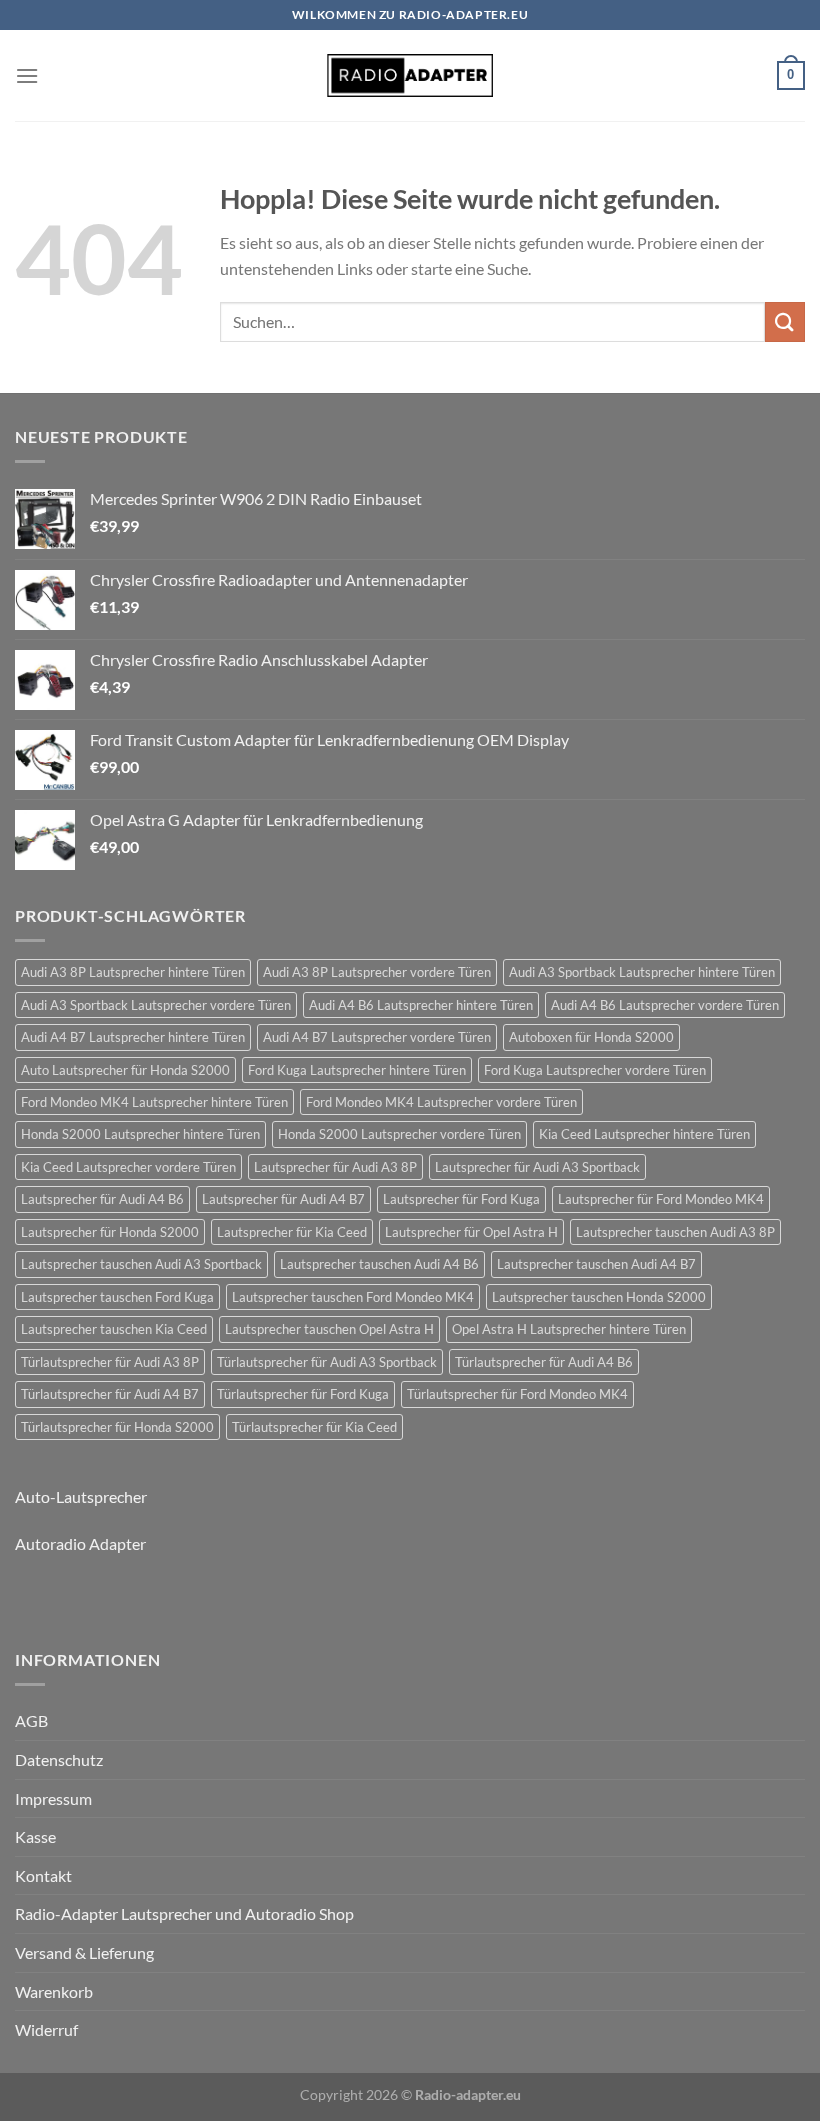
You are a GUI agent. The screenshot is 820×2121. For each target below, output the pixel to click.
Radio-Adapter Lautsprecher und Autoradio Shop (184, 1913)
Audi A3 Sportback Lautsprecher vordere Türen (156, 1005)
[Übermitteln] (785, 321)
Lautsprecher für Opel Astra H (471, 1232)
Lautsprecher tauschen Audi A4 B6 (379, 1264)
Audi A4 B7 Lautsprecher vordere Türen (377, 1037)
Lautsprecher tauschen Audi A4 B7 (596, 1264)
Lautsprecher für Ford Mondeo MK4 (661, 1199)
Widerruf (46, 2029)
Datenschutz (59, 1759)
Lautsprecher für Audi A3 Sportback (537, 1167)
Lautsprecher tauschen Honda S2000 (599, 1297)
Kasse (35, 1836)
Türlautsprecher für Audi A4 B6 (544, 1362)
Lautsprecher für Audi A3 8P (335, 1167)
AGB (31, 1720)
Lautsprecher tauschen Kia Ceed (114, 1329)
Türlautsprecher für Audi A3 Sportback (327, 1362)
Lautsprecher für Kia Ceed (292, 1232)
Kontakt (43, 1875)
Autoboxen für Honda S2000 (591, 1037)
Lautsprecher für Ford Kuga (461, 1199)
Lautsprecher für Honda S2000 (110, 1232)
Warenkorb (54, 1991)
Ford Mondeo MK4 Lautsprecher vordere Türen (441, 1102)
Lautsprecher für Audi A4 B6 (102, 1199)
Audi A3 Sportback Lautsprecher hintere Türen (642, 972)
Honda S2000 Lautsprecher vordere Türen (399, 1134)
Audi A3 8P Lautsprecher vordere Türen (377, 972)
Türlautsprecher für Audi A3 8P (110, 1362)
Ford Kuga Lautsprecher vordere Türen (595, 1070)
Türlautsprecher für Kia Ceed (314, 1427)
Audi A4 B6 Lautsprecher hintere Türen (421, 1005)
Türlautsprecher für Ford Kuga (303, 1394)
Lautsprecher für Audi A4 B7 (283, 1199)
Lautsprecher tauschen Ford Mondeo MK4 (353, 1297)
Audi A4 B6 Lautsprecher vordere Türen (665, 1005)
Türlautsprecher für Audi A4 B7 (110, 1394)
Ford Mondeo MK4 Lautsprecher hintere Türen (154, 1102)
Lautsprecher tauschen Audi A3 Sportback (141, 1264)
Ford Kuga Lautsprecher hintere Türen (357, 1070)
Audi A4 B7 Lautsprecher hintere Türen (133, 1037)
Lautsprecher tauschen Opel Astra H (329, 1329)
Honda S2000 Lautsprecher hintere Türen (140, 1134)
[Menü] (27, 75)
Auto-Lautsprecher (81, 1496)
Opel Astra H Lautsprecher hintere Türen (569, 1329)
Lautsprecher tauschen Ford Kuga (117, 1297)
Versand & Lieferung (84, 1952)
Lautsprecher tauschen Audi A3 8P (675, 1232)
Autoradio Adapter (80, 1543)
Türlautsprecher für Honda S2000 (117, 1427)
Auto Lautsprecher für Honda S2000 (125, 1070)
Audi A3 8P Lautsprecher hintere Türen (133, 972)
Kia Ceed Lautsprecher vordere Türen (128, 1167)
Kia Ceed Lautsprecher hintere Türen (644, 1134)
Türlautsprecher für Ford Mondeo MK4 (517, 1394)
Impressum (53, 1798)
